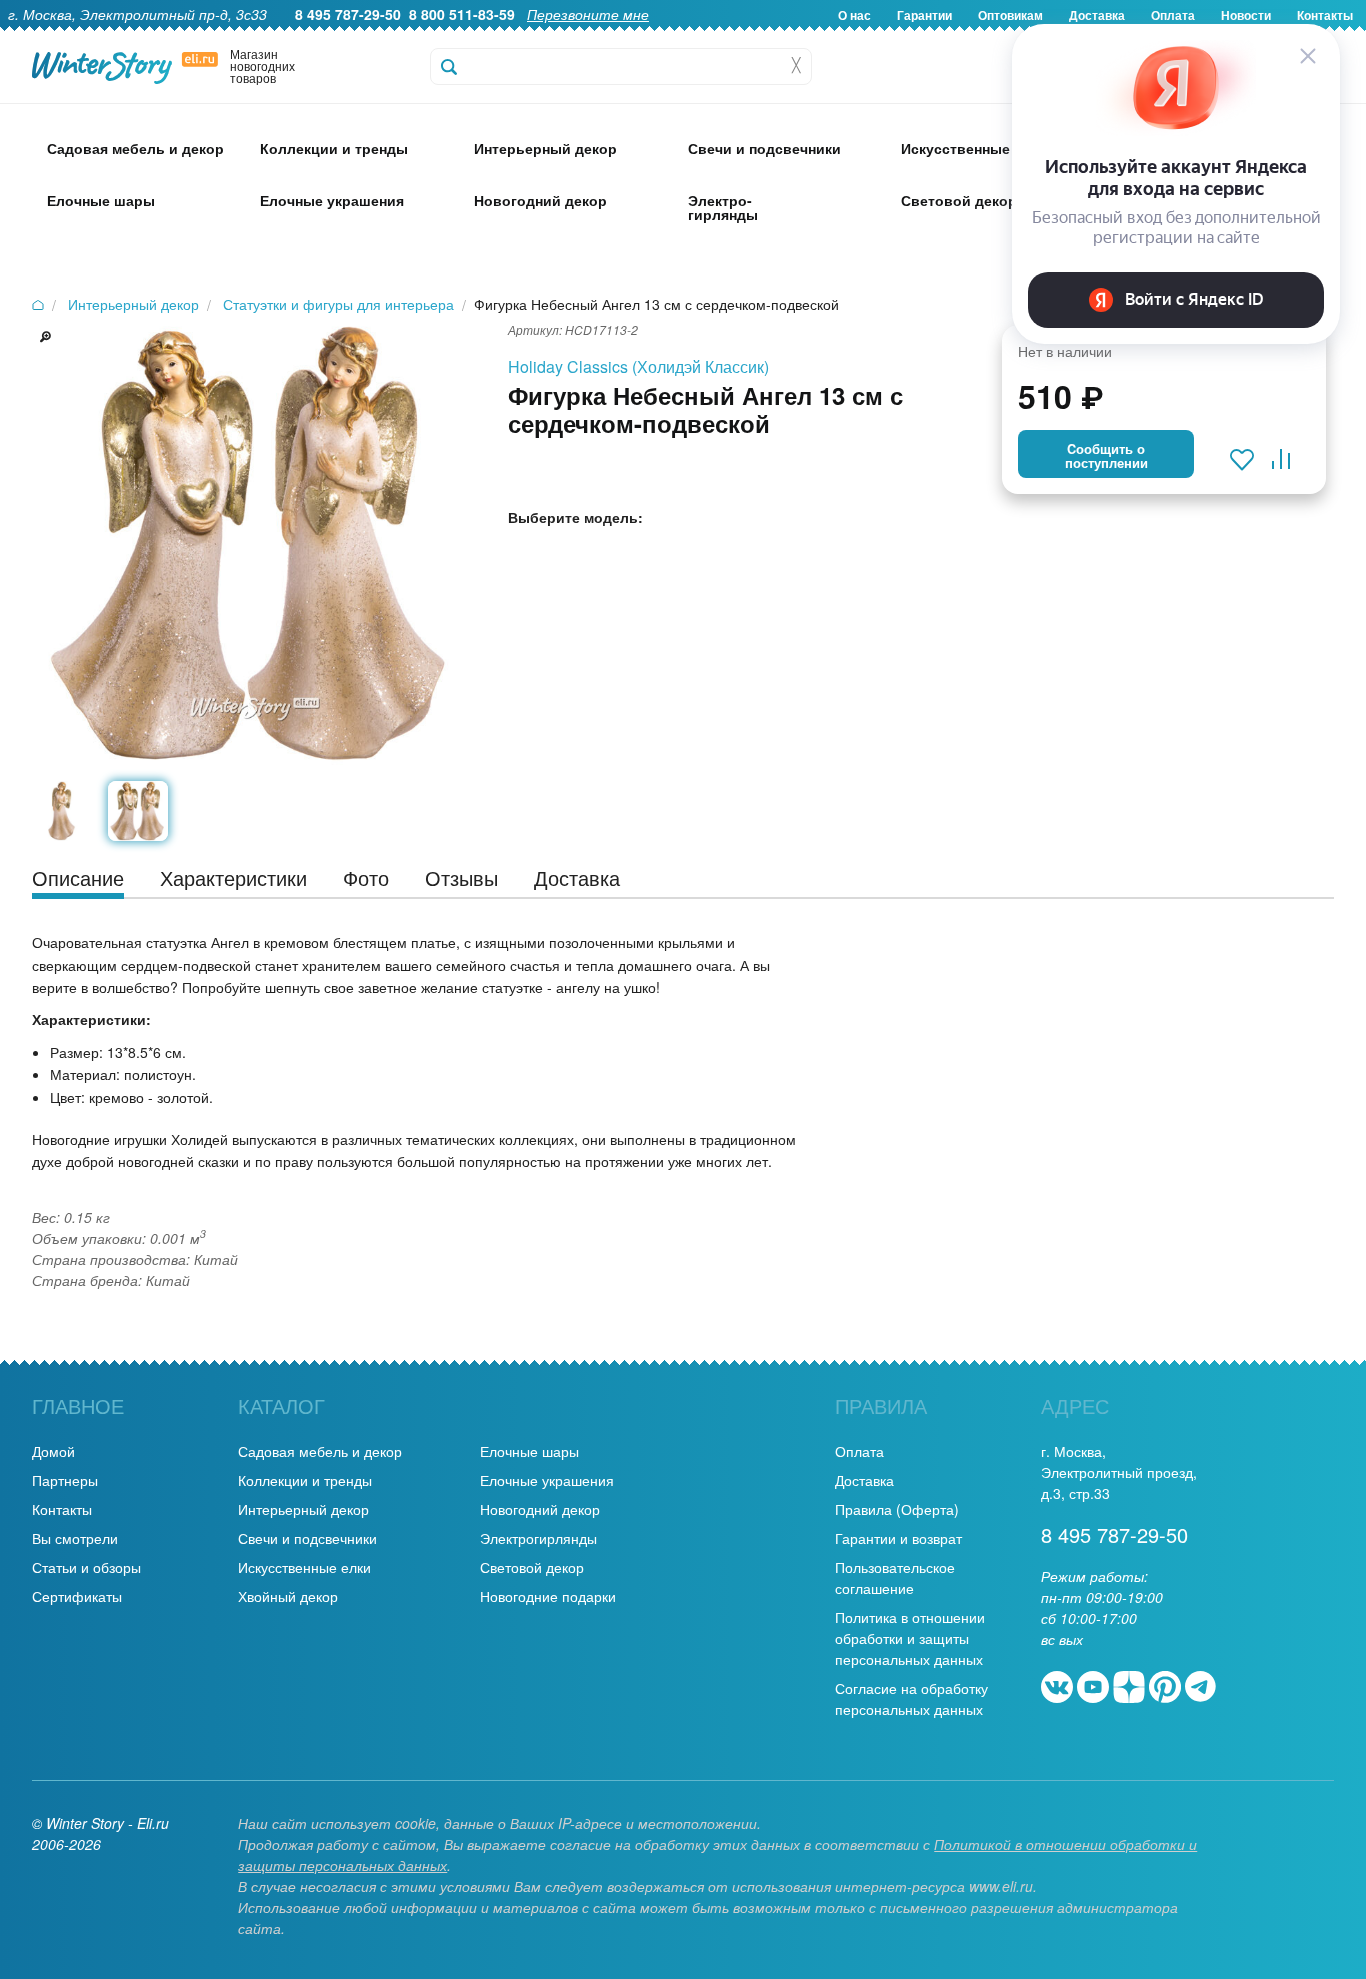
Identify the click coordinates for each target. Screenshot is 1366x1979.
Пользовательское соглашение (895, 1577)
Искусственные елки (304, 1567)
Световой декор (532, 1567)
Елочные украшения (547, 1480)
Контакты (62, 1509)
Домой (53, 1451)
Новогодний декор (540, 1509)
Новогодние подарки (548, 1596)
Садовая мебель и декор (320, 1451)
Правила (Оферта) (897, 1509)
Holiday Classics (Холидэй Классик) (638, 366)
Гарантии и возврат (898, 1538)
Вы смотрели (75, 1538)
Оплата (859, 1451)
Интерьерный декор (303, 1509)
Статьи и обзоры (86, 1567)
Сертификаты (77, 1596)
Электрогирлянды (538, 1538)
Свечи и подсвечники (307, 1538)
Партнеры (65, 1480)
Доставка (864, 1480)
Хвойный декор (288, 1596)
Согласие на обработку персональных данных (911, 1698)
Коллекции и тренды (305, 1480)
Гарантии (924, 15)
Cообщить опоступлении (1106, 456)
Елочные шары (529, 1451)
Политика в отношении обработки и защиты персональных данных (910, 1638)
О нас (854, 15)
